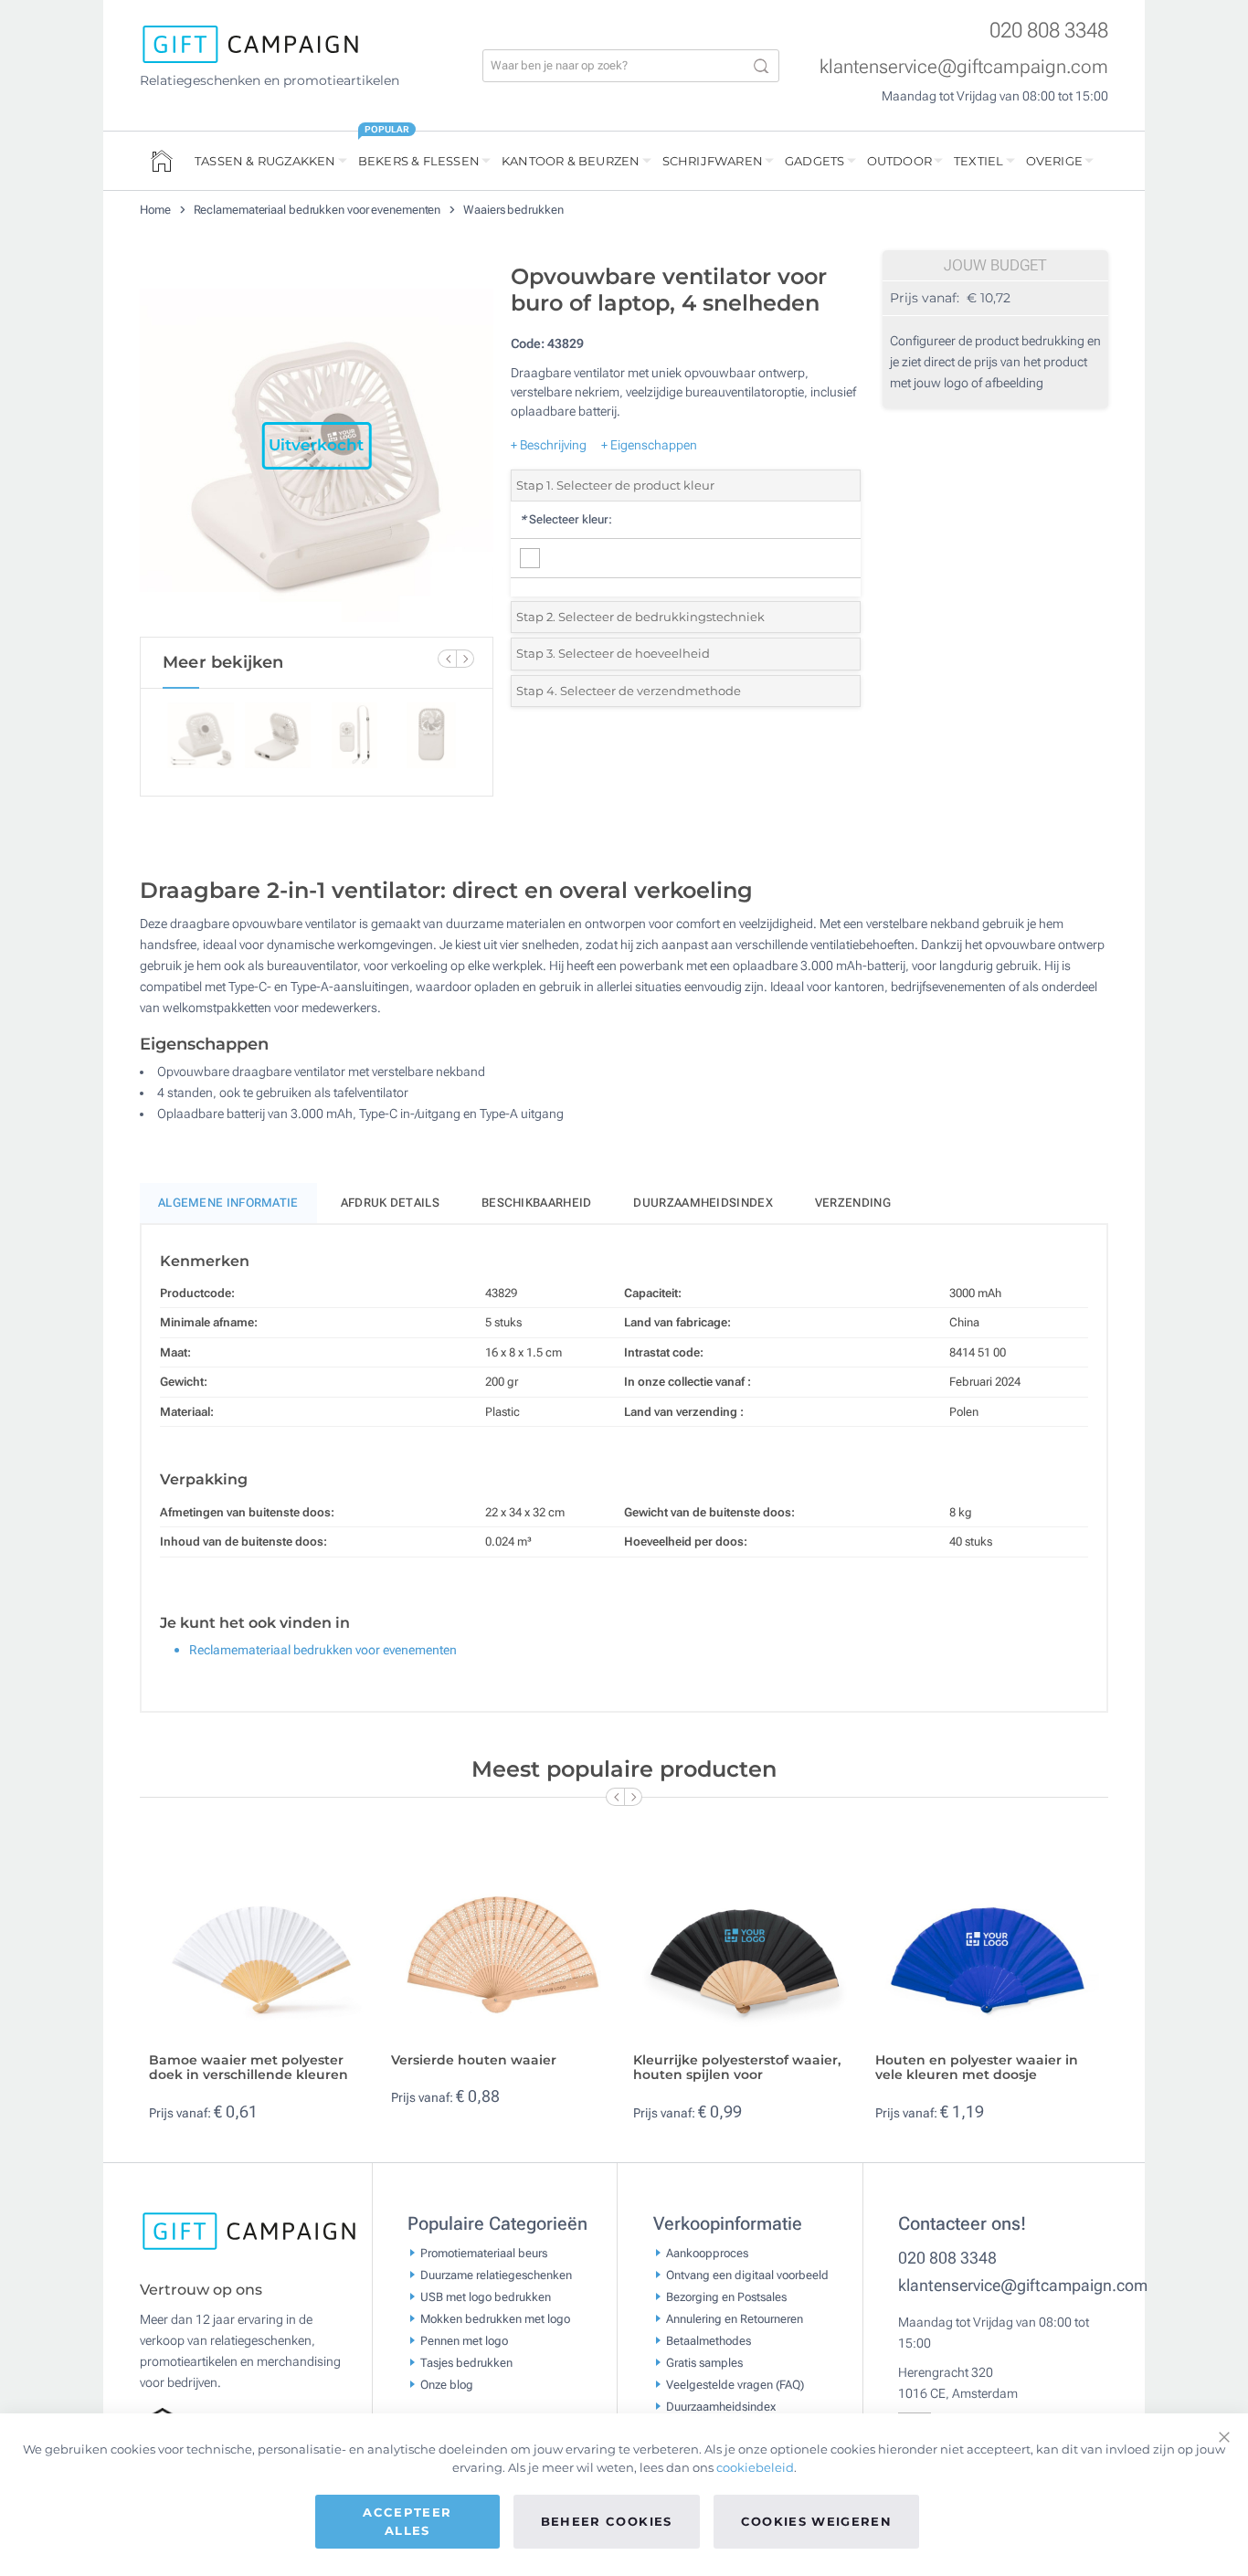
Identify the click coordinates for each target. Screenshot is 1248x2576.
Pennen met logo (464, 2341)
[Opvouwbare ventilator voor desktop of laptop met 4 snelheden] (316, 446)
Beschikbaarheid (537, 1203)
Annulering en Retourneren (735, 2319)
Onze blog (447, 2385)
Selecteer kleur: (566, 519)
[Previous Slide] (447, 659)
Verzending (853, 1203)
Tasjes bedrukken (466, 2363)
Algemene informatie (228, 1203)
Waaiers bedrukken (513, 210)
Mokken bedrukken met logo (495, 2319)
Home (157, 210)
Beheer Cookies (607, 2521)
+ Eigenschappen (649, 445)
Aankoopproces (707, 2253)
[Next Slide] (465, 659)
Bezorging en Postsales (726, 2297)
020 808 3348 (1049, 31)
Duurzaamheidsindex (703, 1203)
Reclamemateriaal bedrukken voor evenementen (319, 210)
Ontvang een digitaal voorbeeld (747, 2275)
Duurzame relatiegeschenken (496, 2275)
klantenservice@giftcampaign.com (964, 67)
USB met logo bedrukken (486, 2297)
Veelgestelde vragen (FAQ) (735, 2385)
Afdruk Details (390, 1203)
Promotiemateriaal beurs (484, 2253)
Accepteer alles (407, 2521)
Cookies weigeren (817, 2521)
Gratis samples (704, 2363)
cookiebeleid (755, 2467)
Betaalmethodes (709, 2341)
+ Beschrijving (549, 445)
